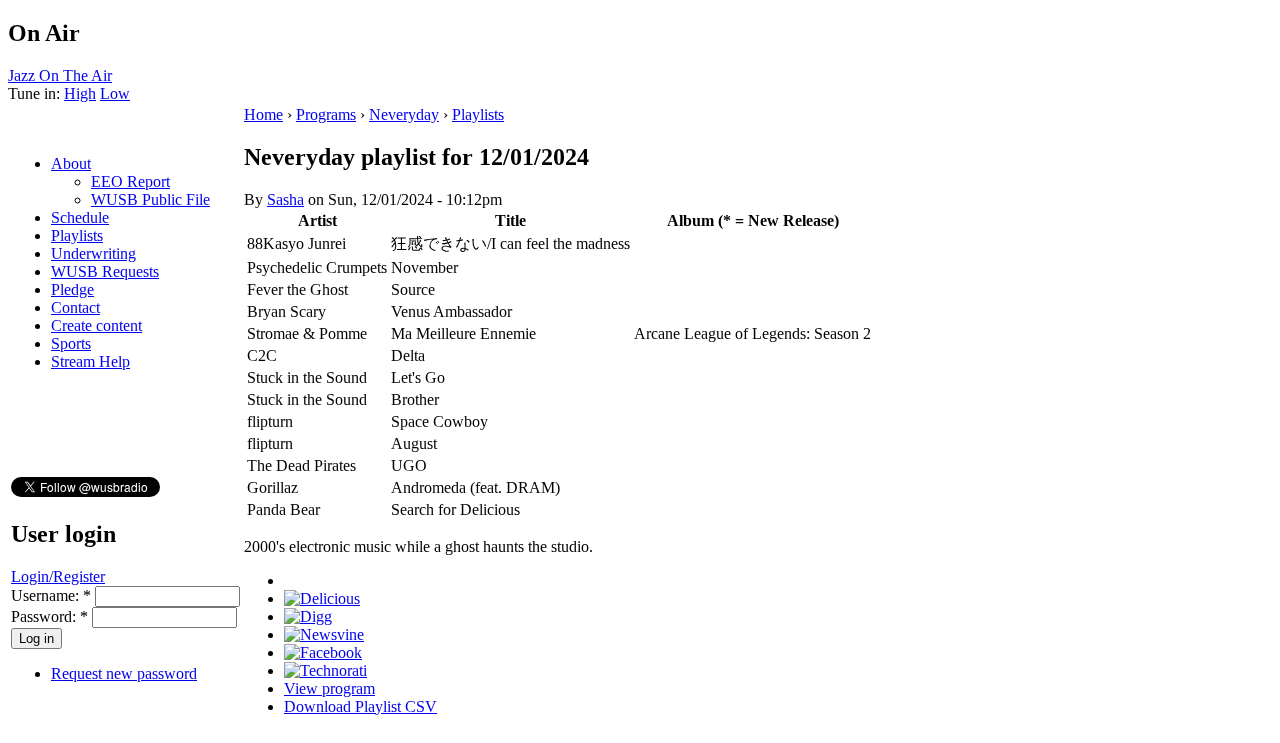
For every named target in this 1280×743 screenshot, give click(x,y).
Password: (49, 616)
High (80, 93)
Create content (96, 325)
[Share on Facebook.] (323, 652)
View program (329, 688)
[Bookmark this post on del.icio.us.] (322, 598)
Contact (75, 307)
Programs (326, 114)
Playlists (77, 235)
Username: (51, 595)
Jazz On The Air (60, 75)
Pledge (72, 289)
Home (263, 114)
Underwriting (93, 253)
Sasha (285, 199)
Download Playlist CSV (360, 706)
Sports (71, 343)
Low (115, 93)
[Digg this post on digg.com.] (308, 616)
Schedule (80, 217)
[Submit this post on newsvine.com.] (324, 634)
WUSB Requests (105, 271)
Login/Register (58, 576)
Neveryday (404, 114)
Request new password (124, 673)
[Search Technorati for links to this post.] (325, 670)
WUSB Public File (150, 199)
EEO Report (130, 181)
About (71, 163)
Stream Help (90, 361)
